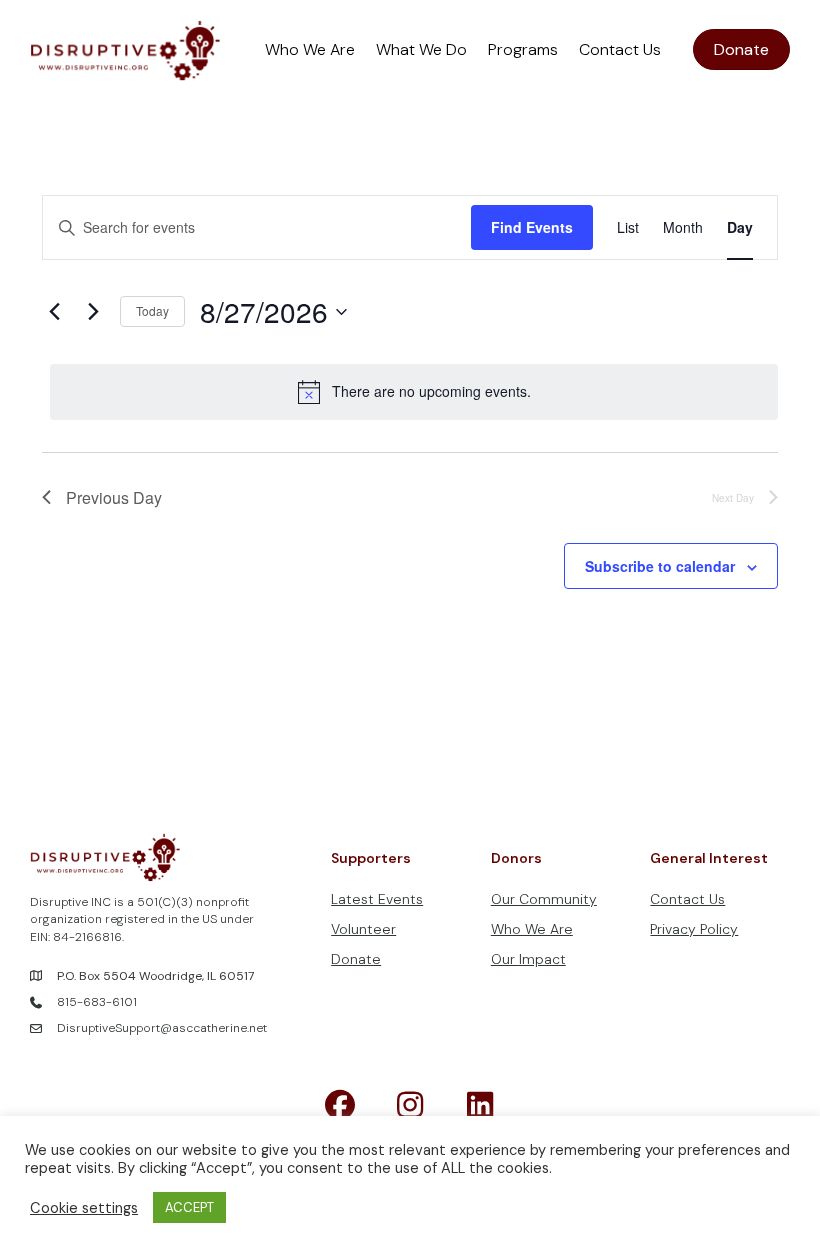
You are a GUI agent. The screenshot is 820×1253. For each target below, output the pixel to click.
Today (152, 310)
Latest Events (377, 899)
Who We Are (310, 49)
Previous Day (114, 497)
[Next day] (93, 312)
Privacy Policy (694, 929)
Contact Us (620, 49)
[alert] (414, 392)
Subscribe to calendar (660, 566)
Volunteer (363, 929)
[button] (340, 1105)
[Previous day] (54, 312)
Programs (523, 49)
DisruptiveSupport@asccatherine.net (162, 1028)
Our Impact (528, 959)
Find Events (532, 227)
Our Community (544, 899)
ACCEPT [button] (189, 1207)
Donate (356, 959)
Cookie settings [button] (84, 1208)
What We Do (421, 49)
